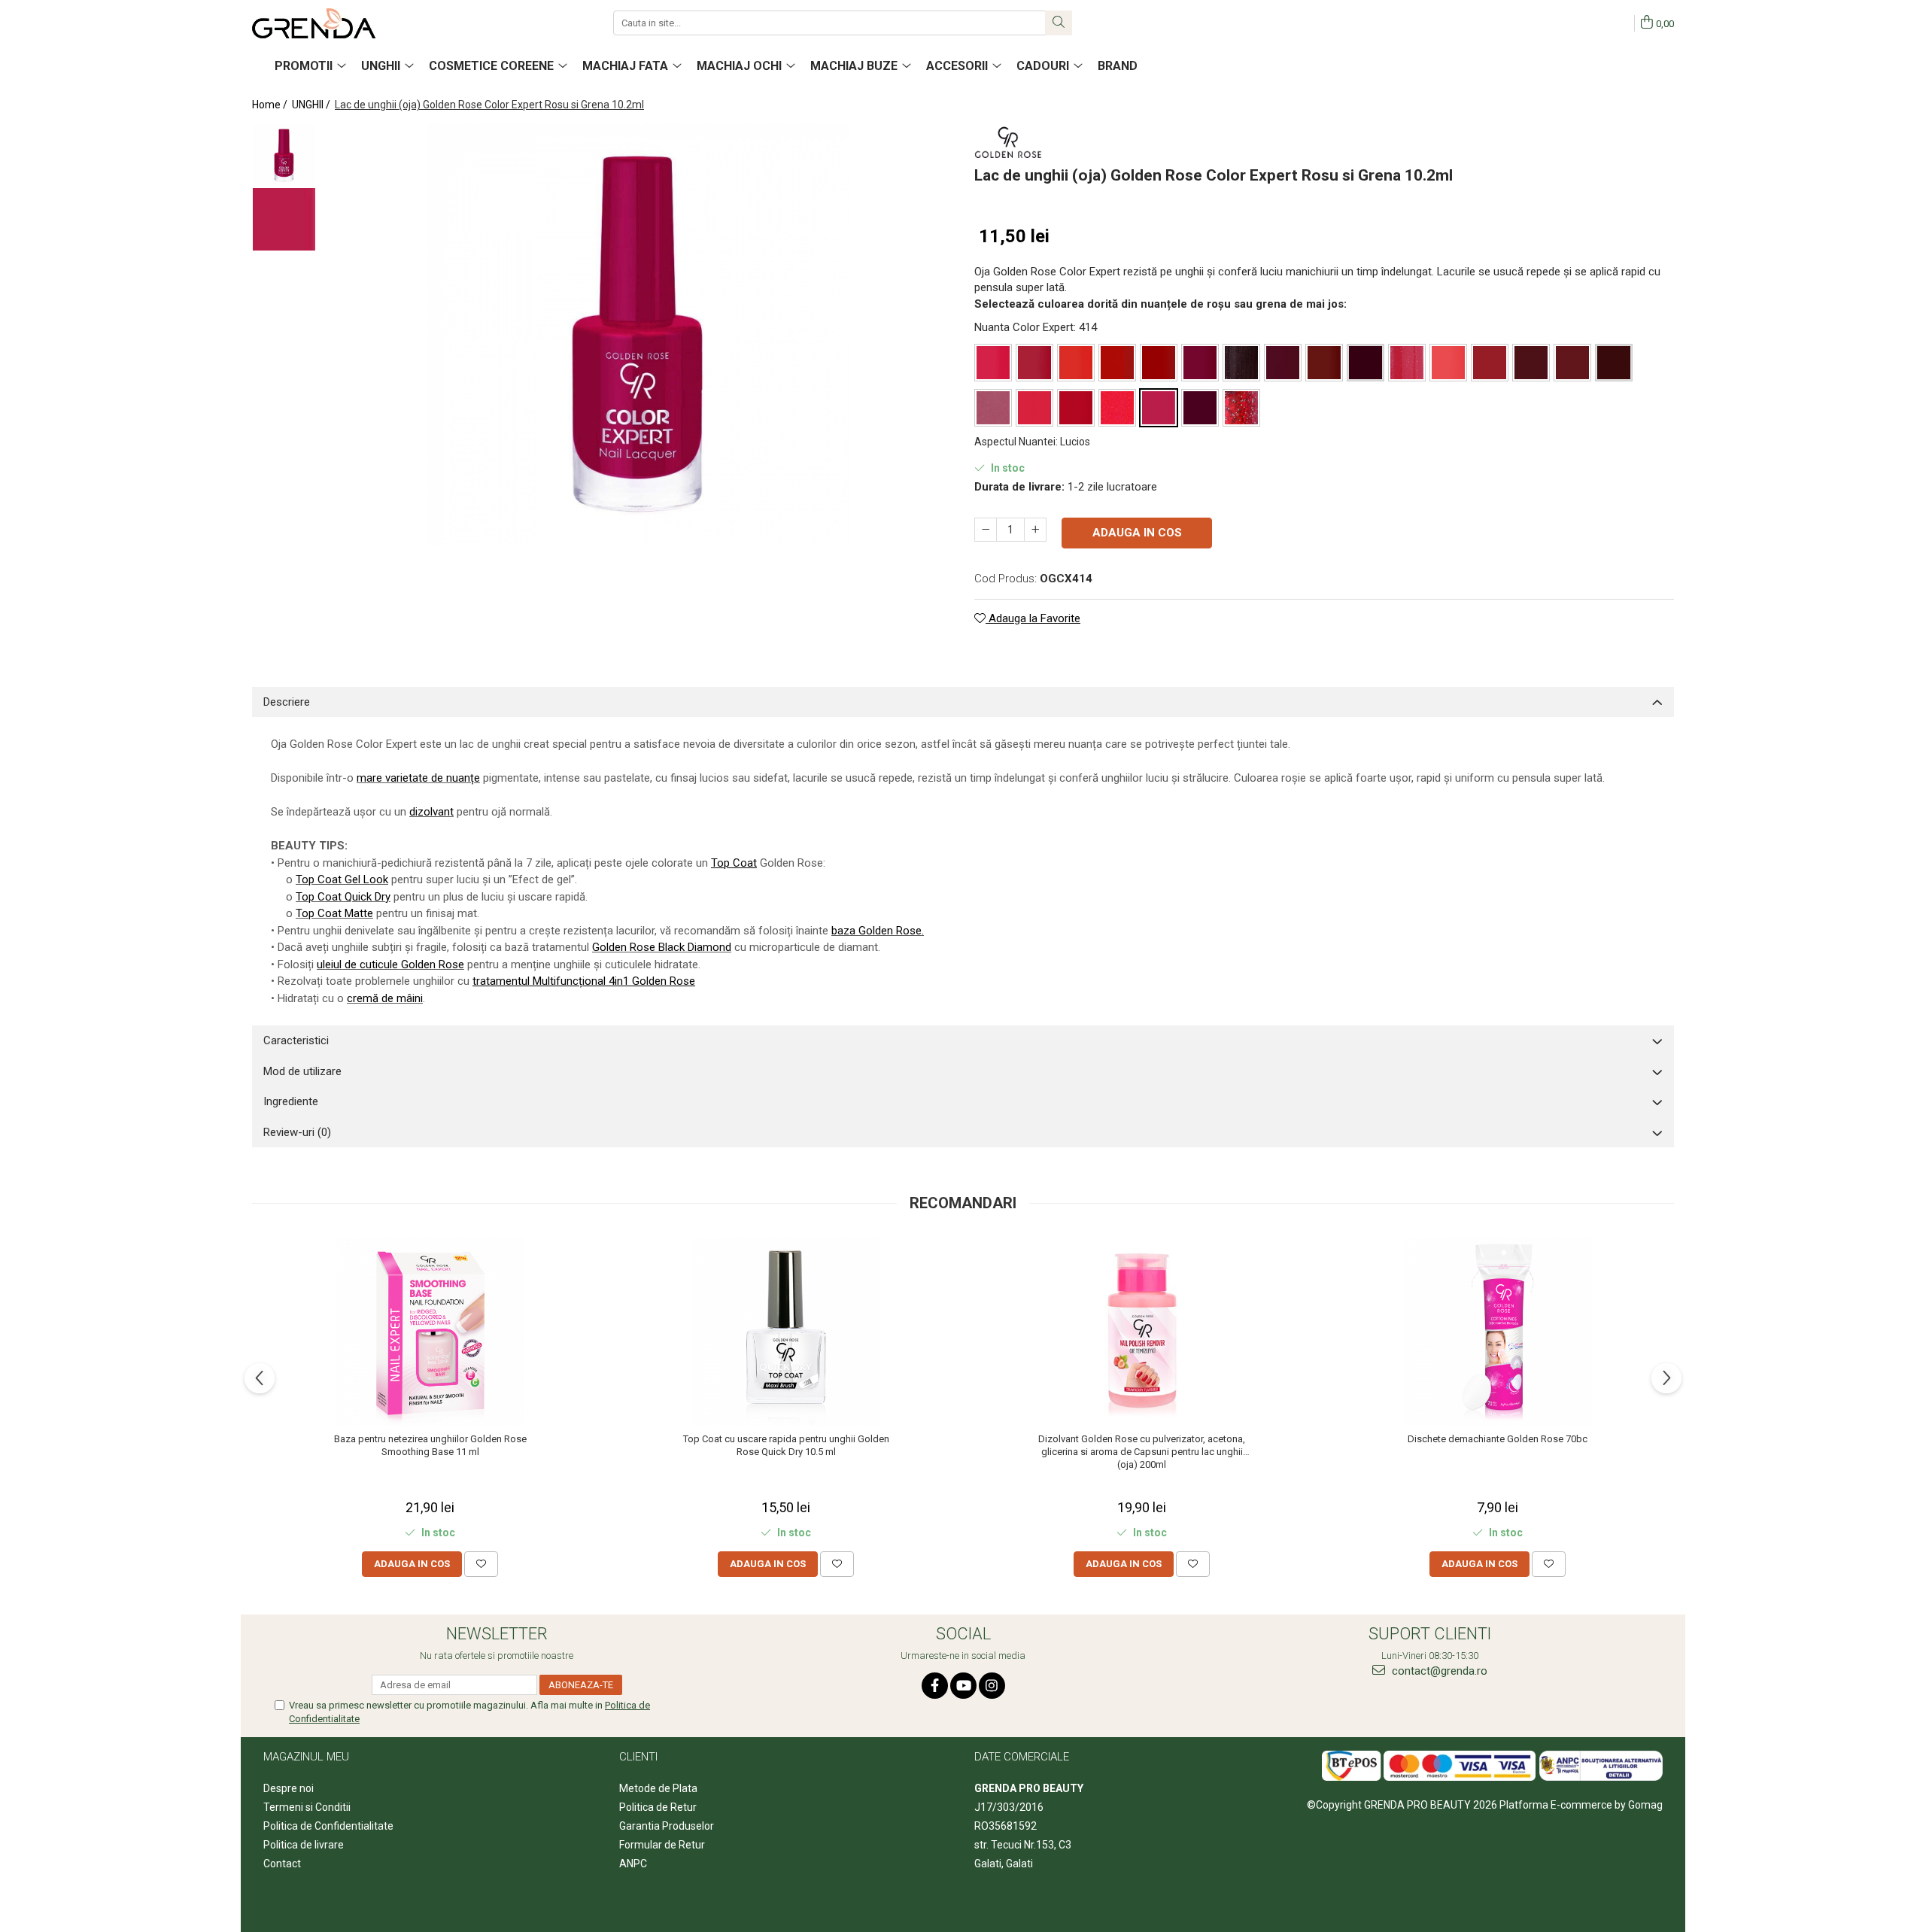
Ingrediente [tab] (291, 1101)
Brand (1118, 66)
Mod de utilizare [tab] (302, 1071)
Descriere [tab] (287, 702)
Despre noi (289, 1788)
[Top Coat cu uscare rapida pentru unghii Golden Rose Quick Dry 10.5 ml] (786, 1332)
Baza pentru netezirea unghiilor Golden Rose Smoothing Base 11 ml (430, 1445)
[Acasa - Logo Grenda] (327, 23)
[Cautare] (1059, 23)
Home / (271, 105)
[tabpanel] (638, 334)
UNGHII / (312, 105)
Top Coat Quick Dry (343, 897)
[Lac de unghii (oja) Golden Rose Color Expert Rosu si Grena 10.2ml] (638, 334)
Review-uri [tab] (297, 1132)
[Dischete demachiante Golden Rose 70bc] (1498, 1332)
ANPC (633, 1864)
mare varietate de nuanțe (418, 778)
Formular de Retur (662, 1845)
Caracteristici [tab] (296, 1040)
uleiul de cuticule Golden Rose (390, 964)
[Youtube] (963, 1686)
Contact (282, 1864)
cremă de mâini (385, 998)
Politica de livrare (304, 1845)
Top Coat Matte (334, 913)
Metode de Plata (658, 1788)
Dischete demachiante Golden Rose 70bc (1498, 1439)
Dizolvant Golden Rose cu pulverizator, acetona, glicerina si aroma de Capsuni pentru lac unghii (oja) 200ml (1142, 1452)
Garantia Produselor (667, 1826)
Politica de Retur (658, 1807)
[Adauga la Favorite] (481, 1564)
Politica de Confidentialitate (328, 1826)
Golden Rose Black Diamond (662, 947)
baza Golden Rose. (878, 931)
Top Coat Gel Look (342, 879)
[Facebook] (935, 1686)
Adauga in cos (1137, 533)
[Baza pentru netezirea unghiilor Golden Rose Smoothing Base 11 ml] (430, 1332)
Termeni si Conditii (307, 1807)
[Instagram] (992, 1686)
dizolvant (431, 812)
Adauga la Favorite (1033, 618)
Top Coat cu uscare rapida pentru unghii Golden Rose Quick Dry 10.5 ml (786, 1445)
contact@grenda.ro (1438, 1671)
